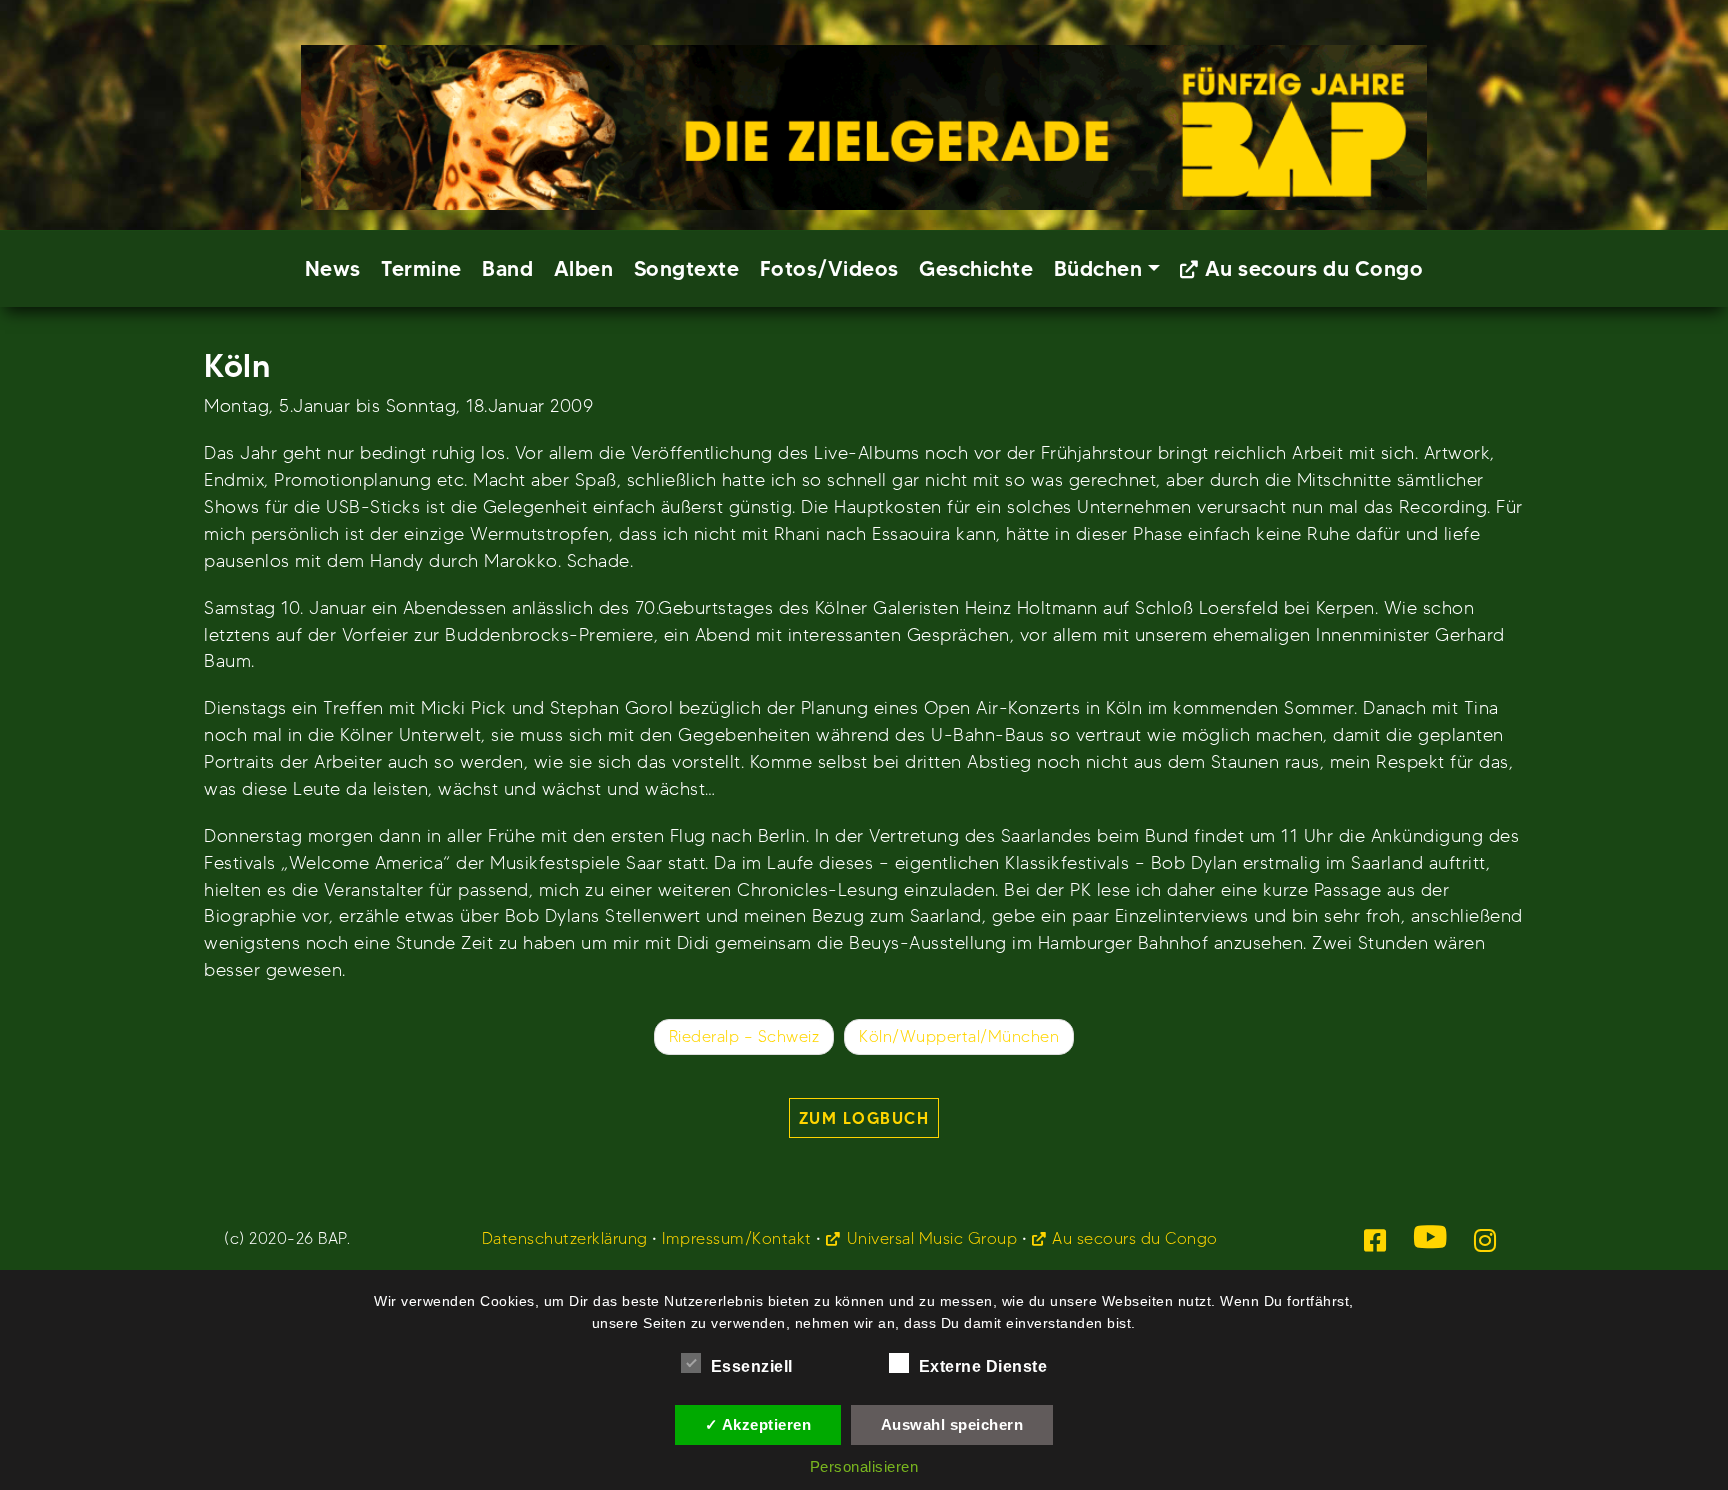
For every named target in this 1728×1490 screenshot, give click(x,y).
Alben (584, 268)
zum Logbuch (864, 1118)
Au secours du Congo (1314, 268)
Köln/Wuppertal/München (959, 1036)
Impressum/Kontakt (737, 1238)
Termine (421, 268)
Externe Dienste (983, 1366)
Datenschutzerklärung (565, 1238)
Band (507, 268)
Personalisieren (864, 1466)
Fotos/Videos (829, 268)
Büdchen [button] (1098, 268)
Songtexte (687, 268)
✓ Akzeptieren (758, 1424)
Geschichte (976, 268)
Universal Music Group (932, 1238)
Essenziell (752, 1366)
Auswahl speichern (952, 1424)
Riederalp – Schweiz (744, 1036)
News (333, 268)
